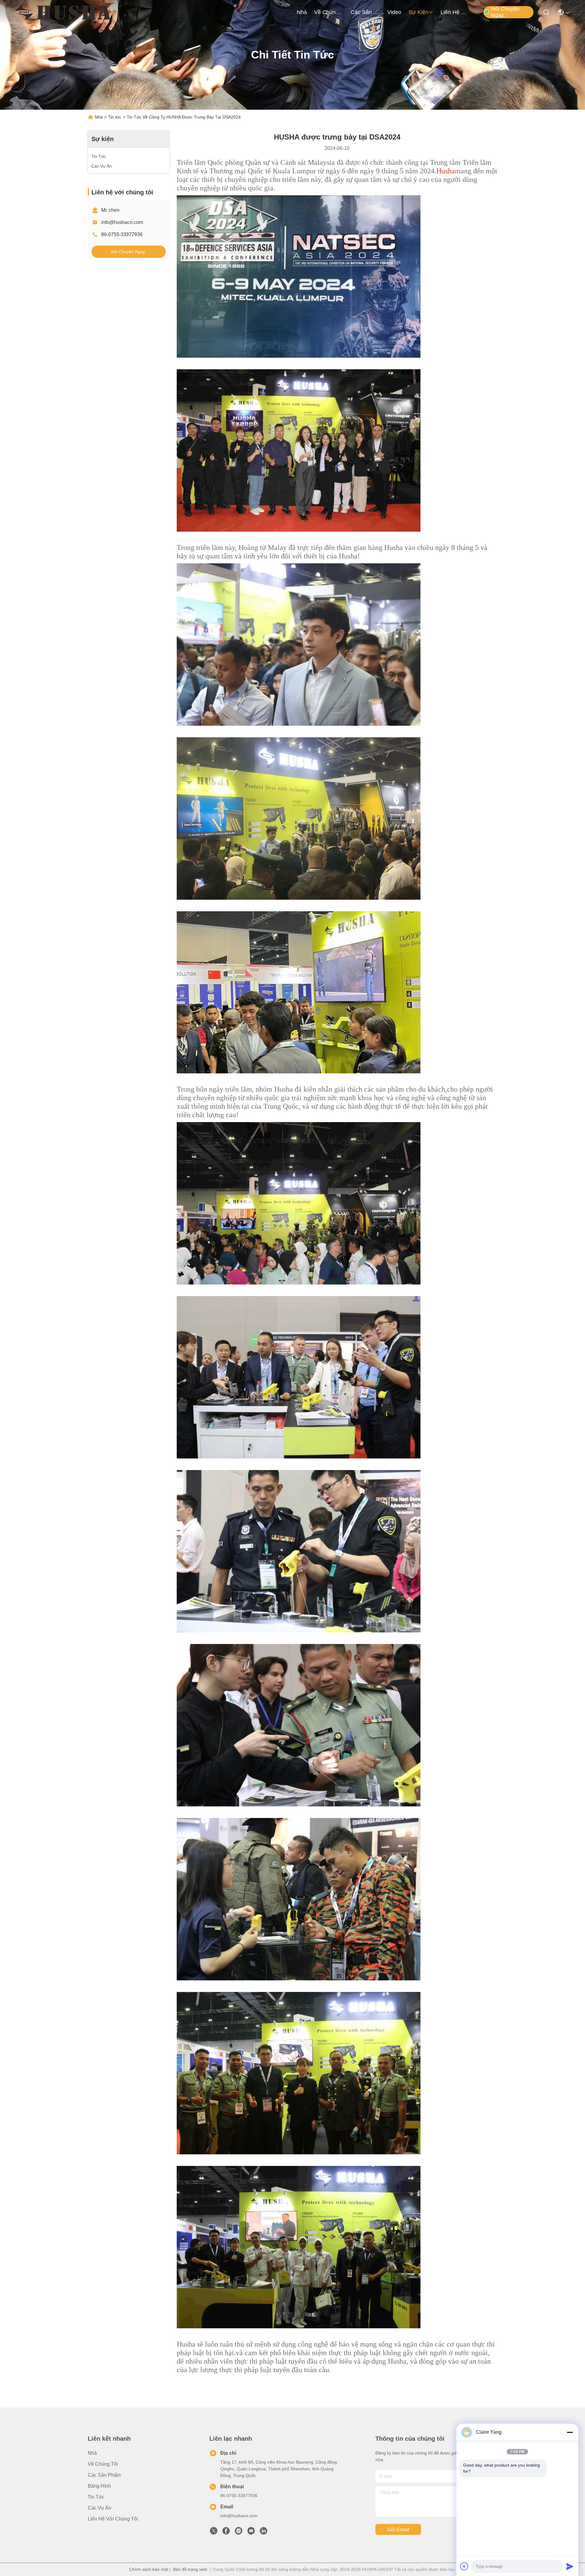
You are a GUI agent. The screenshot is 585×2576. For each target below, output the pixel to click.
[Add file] (464, 2566)
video (394, 12)
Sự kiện (418, 12)
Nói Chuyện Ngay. (505, 12)
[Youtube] (251, 2532)
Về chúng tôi (329, 12)
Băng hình (99, 2486)
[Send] (570, 2566)
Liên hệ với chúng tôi (455, 12)
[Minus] (570, 2432)
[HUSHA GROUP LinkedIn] (264, 2532)
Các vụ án (99, 2508)
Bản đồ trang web (190, 2569)
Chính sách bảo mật (149, 2569)
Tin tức (115, 117)
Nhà (302, 12)
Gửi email (398, 2530)
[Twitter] (214, 2532)
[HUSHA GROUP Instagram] (239, 2532)
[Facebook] (226, 2532)
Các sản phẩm (365, 12)
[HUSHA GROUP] (63, 12)
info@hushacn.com (122, 222)
